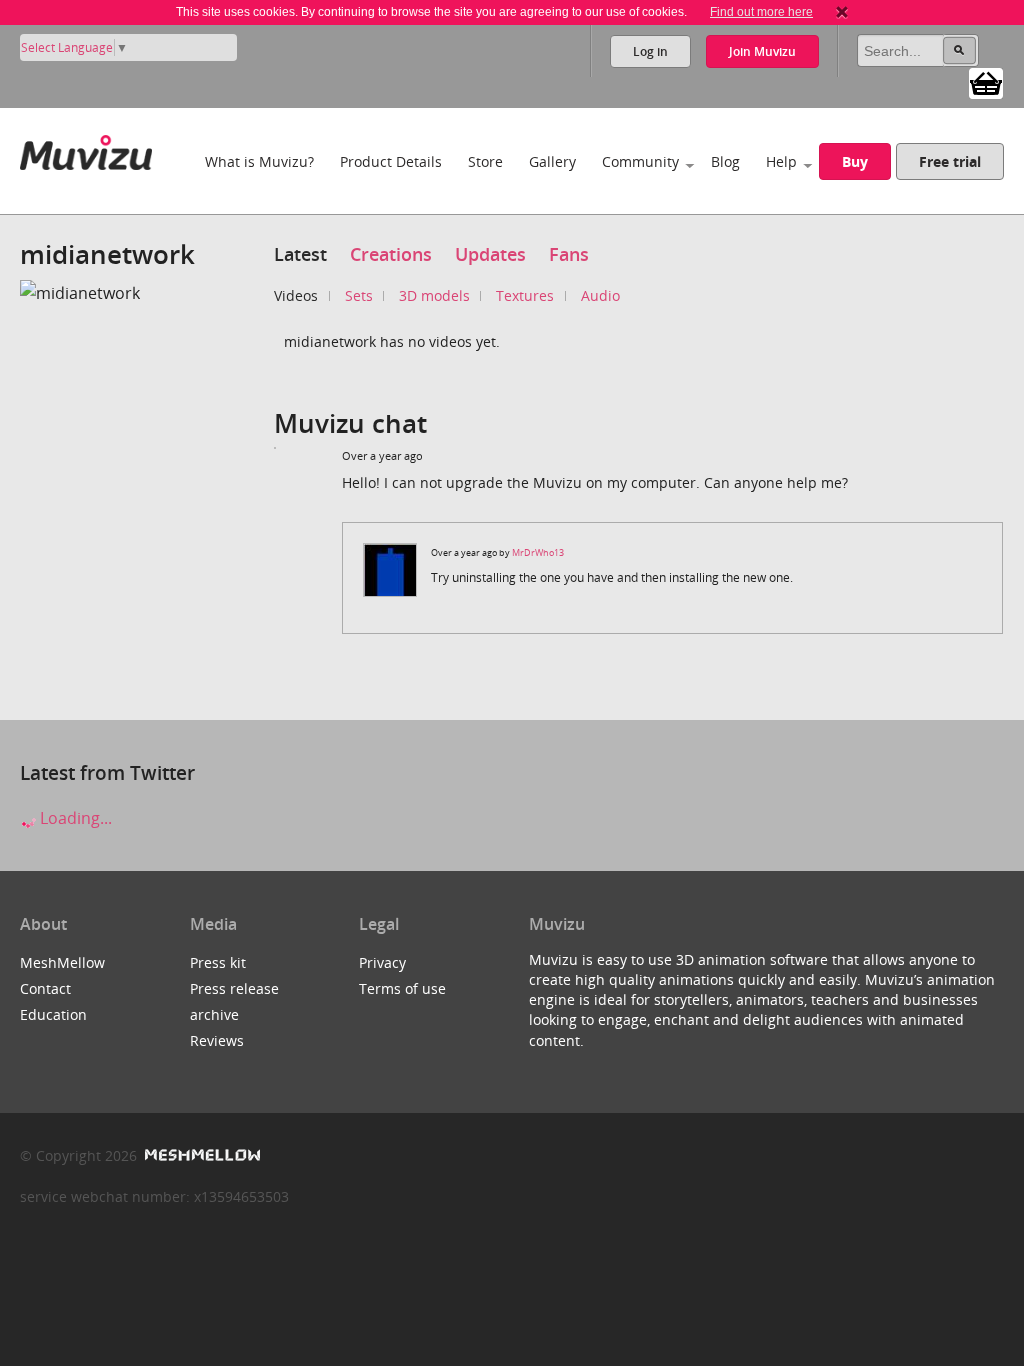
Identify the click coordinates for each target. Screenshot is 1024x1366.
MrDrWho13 (538, 552)
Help (781, 161)
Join (762, 51)
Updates (490, 254)
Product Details (391, 161)
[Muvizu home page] (86, 148)
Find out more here (761, 12)
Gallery (552, 161)
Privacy (382, 962)
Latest (300, 254)
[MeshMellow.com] (200, 1155)
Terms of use (402, 988)
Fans (569, 254)
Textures (525, 295)
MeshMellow (62, 962)
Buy (855, 161)
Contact (45, 988)
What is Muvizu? (259, 161)
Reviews (217, 1040)
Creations (391, 254)
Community (640, 161)
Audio (600, 295)
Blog (725, 161)
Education (53, 1014)
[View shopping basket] (986, 82)
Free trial (950, 161)
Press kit (218, 962)
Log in (650, 51)
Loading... (74, 818)
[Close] (842, 12)
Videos (296, 295)
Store (485, 161)
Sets (359, 295)
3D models (434, 295)
